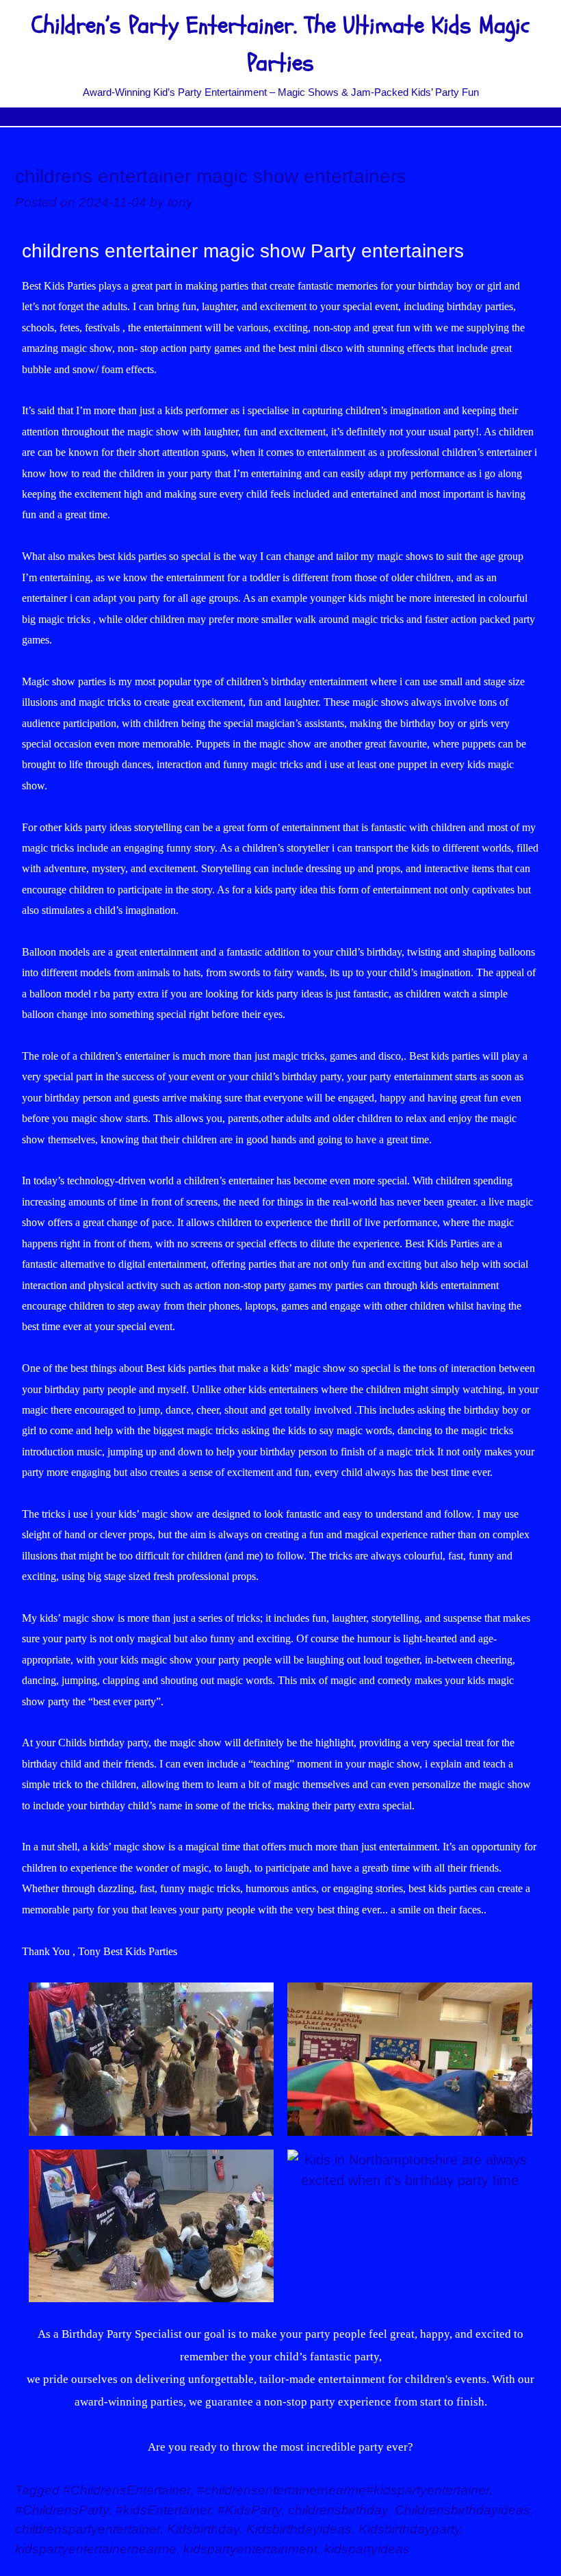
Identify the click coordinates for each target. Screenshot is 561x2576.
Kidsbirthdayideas (299, 2529)
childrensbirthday (338, 2510)
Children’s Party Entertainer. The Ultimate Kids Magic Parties (280, 44)
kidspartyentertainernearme (96, 2549)
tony (180, 202)
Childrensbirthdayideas (462, 2510)
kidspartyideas (367, 2549)
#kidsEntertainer (163, 2510)
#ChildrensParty (62, 2510)
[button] (280, 117)
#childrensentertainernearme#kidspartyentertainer (343, 2490)
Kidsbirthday (203, 2529)
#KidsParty (249, 2510)
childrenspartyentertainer (88, 2529)
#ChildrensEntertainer (127, 2490)
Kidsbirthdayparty (409, 2529)
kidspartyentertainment (250, 2549)
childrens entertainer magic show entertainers (211, 176)
